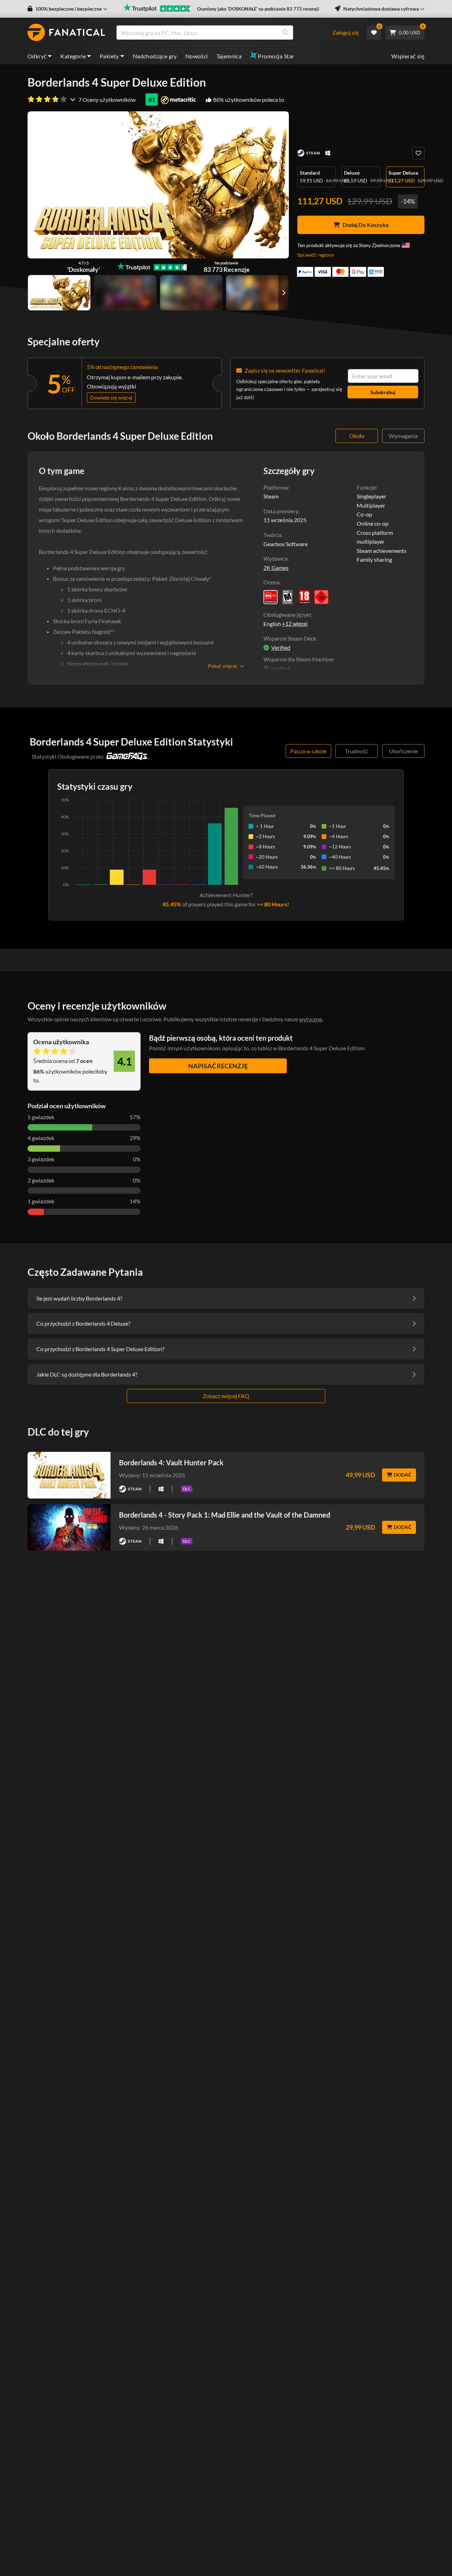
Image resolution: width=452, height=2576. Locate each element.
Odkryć (37, 56)
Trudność (357, 751)
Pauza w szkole (308, 751)
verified (281, 647)
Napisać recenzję (218, 1066)
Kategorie (73, 56)
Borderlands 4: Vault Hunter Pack (171, 1462)
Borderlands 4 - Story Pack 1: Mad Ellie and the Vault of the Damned (225, 1515)
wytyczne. (311, 1019)
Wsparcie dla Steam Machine (298, 659)
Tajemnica (229, 56)
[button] (67, 9)
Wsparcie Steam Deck (290, 638)
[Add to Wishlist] (418, 153)
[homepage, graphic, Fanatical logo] (66, 33)
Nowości (197, 56)
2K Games (276, 568)
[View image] (125, 293)
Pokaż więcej (222, 666)
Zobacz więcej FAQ (226, 1396)
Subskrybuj (383, 392)
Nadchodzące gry (155, 56)
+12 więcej (295, 624)
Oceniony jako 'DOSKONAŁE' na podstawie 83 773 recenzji (258, 9)
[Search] (285, 33)
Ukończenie (403, 751)
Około (357, 436)
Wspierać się (408, 56)
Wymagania (403, 436)
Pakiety (109, 56)
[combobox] (224, 33)
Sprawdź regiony (316, 255)
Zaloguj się (346, 32)
